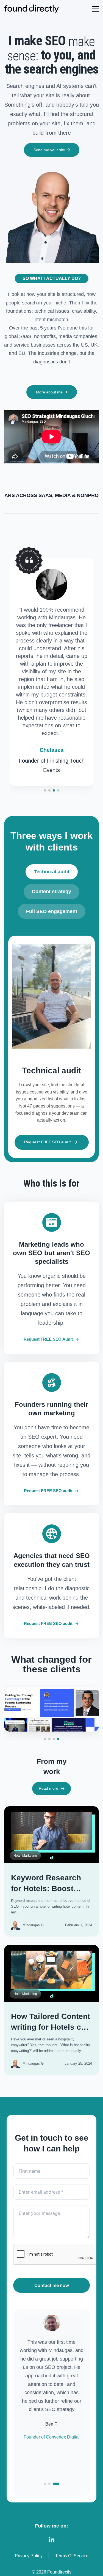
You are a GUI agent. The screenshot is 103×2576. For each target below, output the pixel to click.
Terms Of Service (72, 2556)
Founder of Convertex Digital (52, 2437)
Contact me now (52, 2285)
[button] (45, 790)
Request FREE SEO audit (48, 1142)
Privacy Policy (29, 2556)
